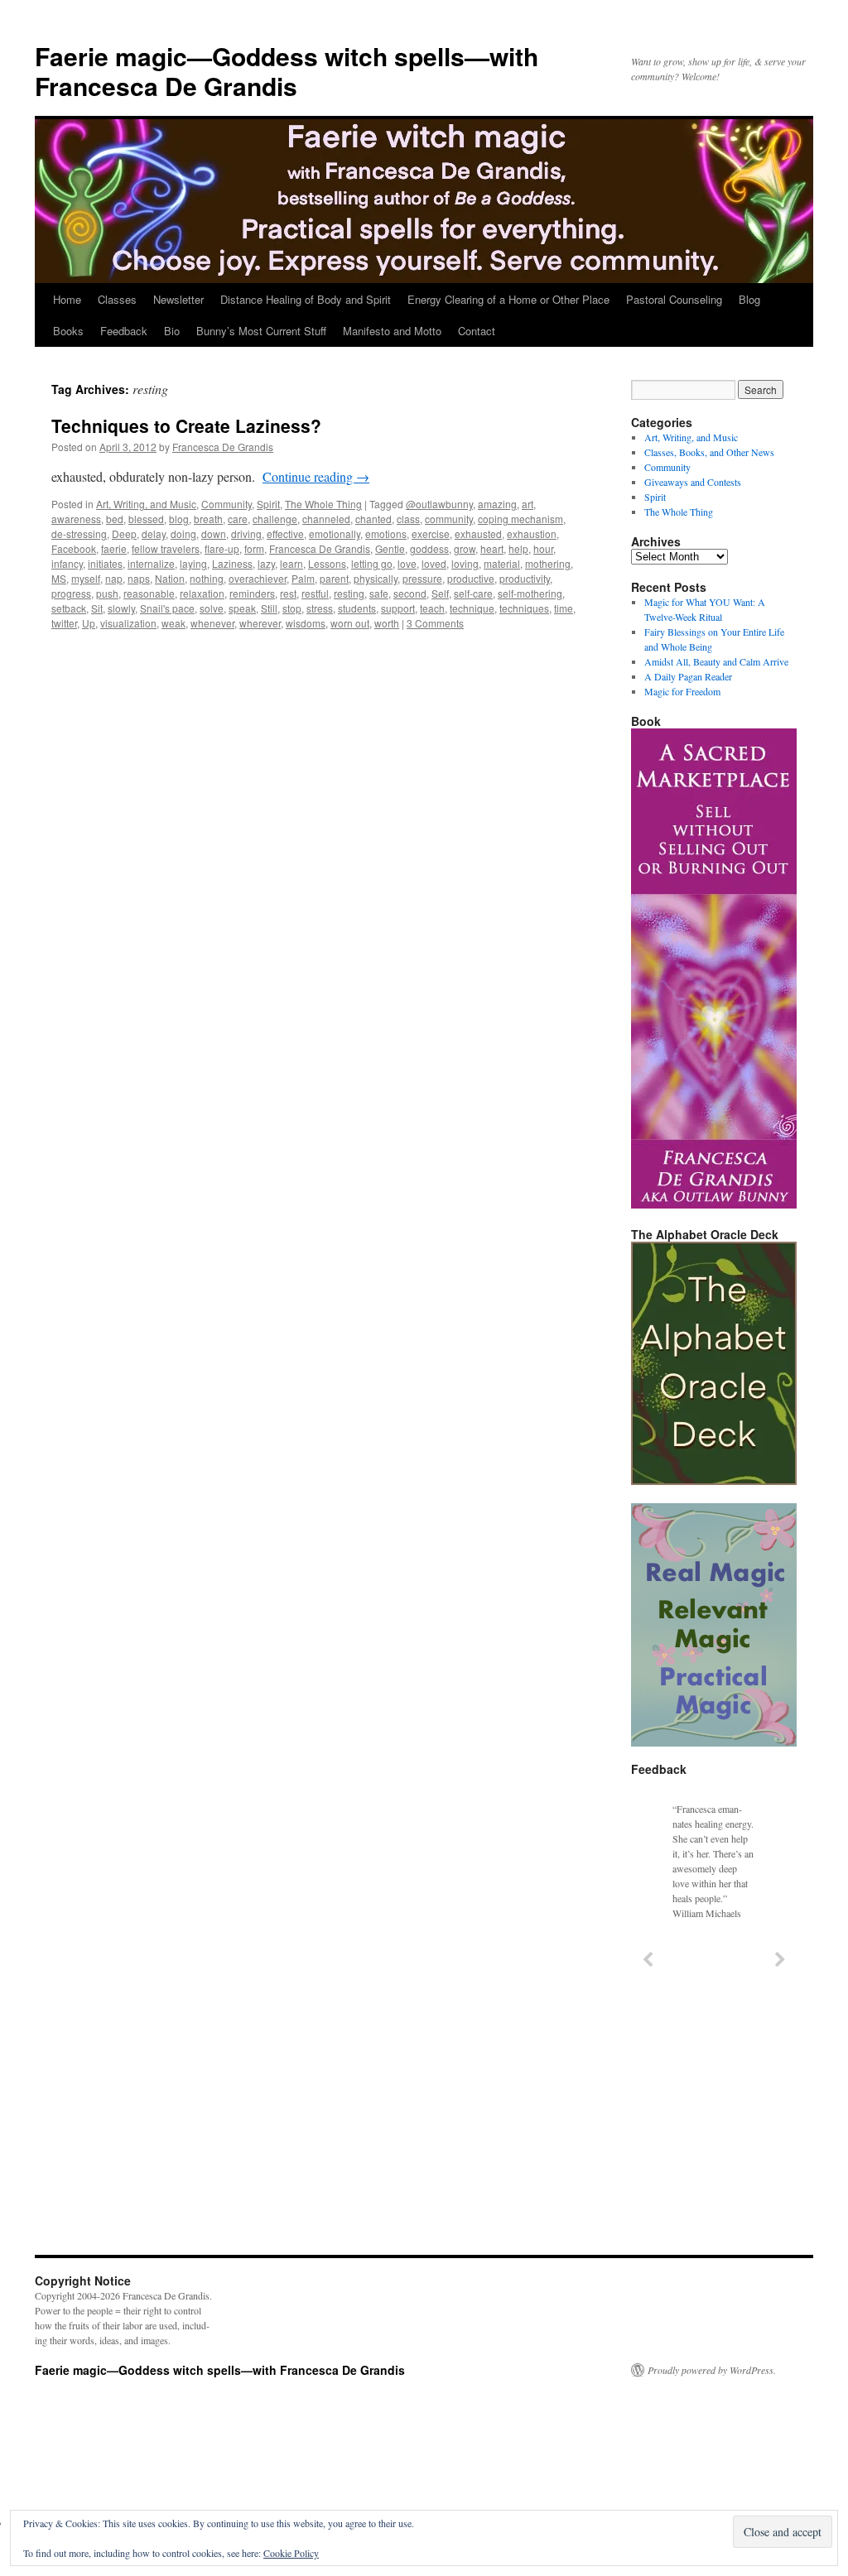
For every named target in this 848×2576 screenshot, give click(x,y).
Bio (172, 331)
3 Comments (435, 623)
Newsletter (178, 299)
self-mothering (530, 593)
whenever (212, 623)
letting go (372, 563)
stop (292, 608)
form (254, 548)
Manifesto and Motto (392, 331)
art (528, 504)
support (398, 608)
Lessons (327, 563)
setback (69, 608)
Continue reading (316, 476)
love (407, 563)
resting (349, 593)
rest (288, 593)
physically (376, 578)
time (564, 608)
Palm (303, 578)
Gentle (390, 548)
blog (179, 519)
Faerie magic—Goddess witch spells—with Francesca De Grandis (287, 71)
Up (89, 623)
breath (208, 519)
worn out (350, 623)
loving (465, 563)
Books (68, 331)
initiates (105, 563)
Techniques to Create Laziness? (186, 425)
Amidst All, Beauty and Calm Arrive (716, 661)
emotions (386, 533)
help (518, 548)
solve (212, 608)
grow (465, 548)
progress (71, 593)
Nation (170, 578)
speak (242, 608)
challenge (275, 519)
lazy (266, 563)
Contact (477, 331)
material (502, 563)
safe (379, 593)
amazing (497, 504)
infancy (67, 563)
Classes (117, 299)
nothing (207, 578)
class (408, 519)
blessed (146, 519)
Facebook (74, 548)
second (410, 593)
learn (291, 563)
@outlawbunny (439, 504)
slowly (121, 608)
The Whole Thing (323, 504)
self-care (473, 593)
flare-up (222, 548)
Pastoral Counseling (674, 299)
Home (67, 299)
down (214, 533)
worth (387, 623)
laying (193, 563)
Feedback (124, 331)
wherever (260, 623)
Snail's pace (167, 608)
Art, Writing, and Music (146, 504)
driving (246, 533)
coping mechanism (520, 519)
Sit (97, 608)
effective (285, 533)
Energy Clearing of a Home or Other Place (508, 299)
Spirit (268, 504)
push (107, 593)
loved (434, 563)
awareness (76, 519)
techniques (524, 608)
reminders (252, 593)
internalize (151, 563)
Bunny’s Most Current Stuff (261, 331)
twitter (64, 623)
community (449, 519)
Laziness (232, 563)
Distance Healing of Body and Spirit (306, 299)
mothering (548, 563)
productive (471, 578)
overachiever (258, 578)
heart (492, 548)
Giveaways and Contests (693, 482)
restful (315, 593)
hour (543, 548)
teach (432, 608)
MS (59, 578)
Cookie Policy (291, 2553)
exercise (431, 533)
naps (139, 578)
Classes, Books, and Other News (709, 452)
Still (269, 608)
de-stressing (79, 533)
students (357, 608)
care (238, 519)
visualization (128, 623)
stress (320, 608)
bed (115, 519)
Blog (749, 299)
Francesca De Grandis (223, 447)
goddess (429, 548)
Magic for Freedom (682, 691)
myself (86, 578)
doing (183, 533)
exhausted (478, 533)
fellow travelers (166, 548)
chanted (373, 519)
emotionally (335, 533)
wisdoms (306, 623)
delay (154, 533)
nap (114, 578)
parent (334, 578)
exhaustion (532, 533)
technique (472, 608)
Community (226, 504)
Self (440, 593)
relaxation (202, 593)
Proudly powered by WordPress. (712, 2370)
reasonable (149, 593)
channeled (326, 519)
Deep (124, 533)
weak (173, 623)
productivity (525, 578)
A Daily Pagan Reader (688, 676)
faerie (114, 548)
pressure (422, 578)
